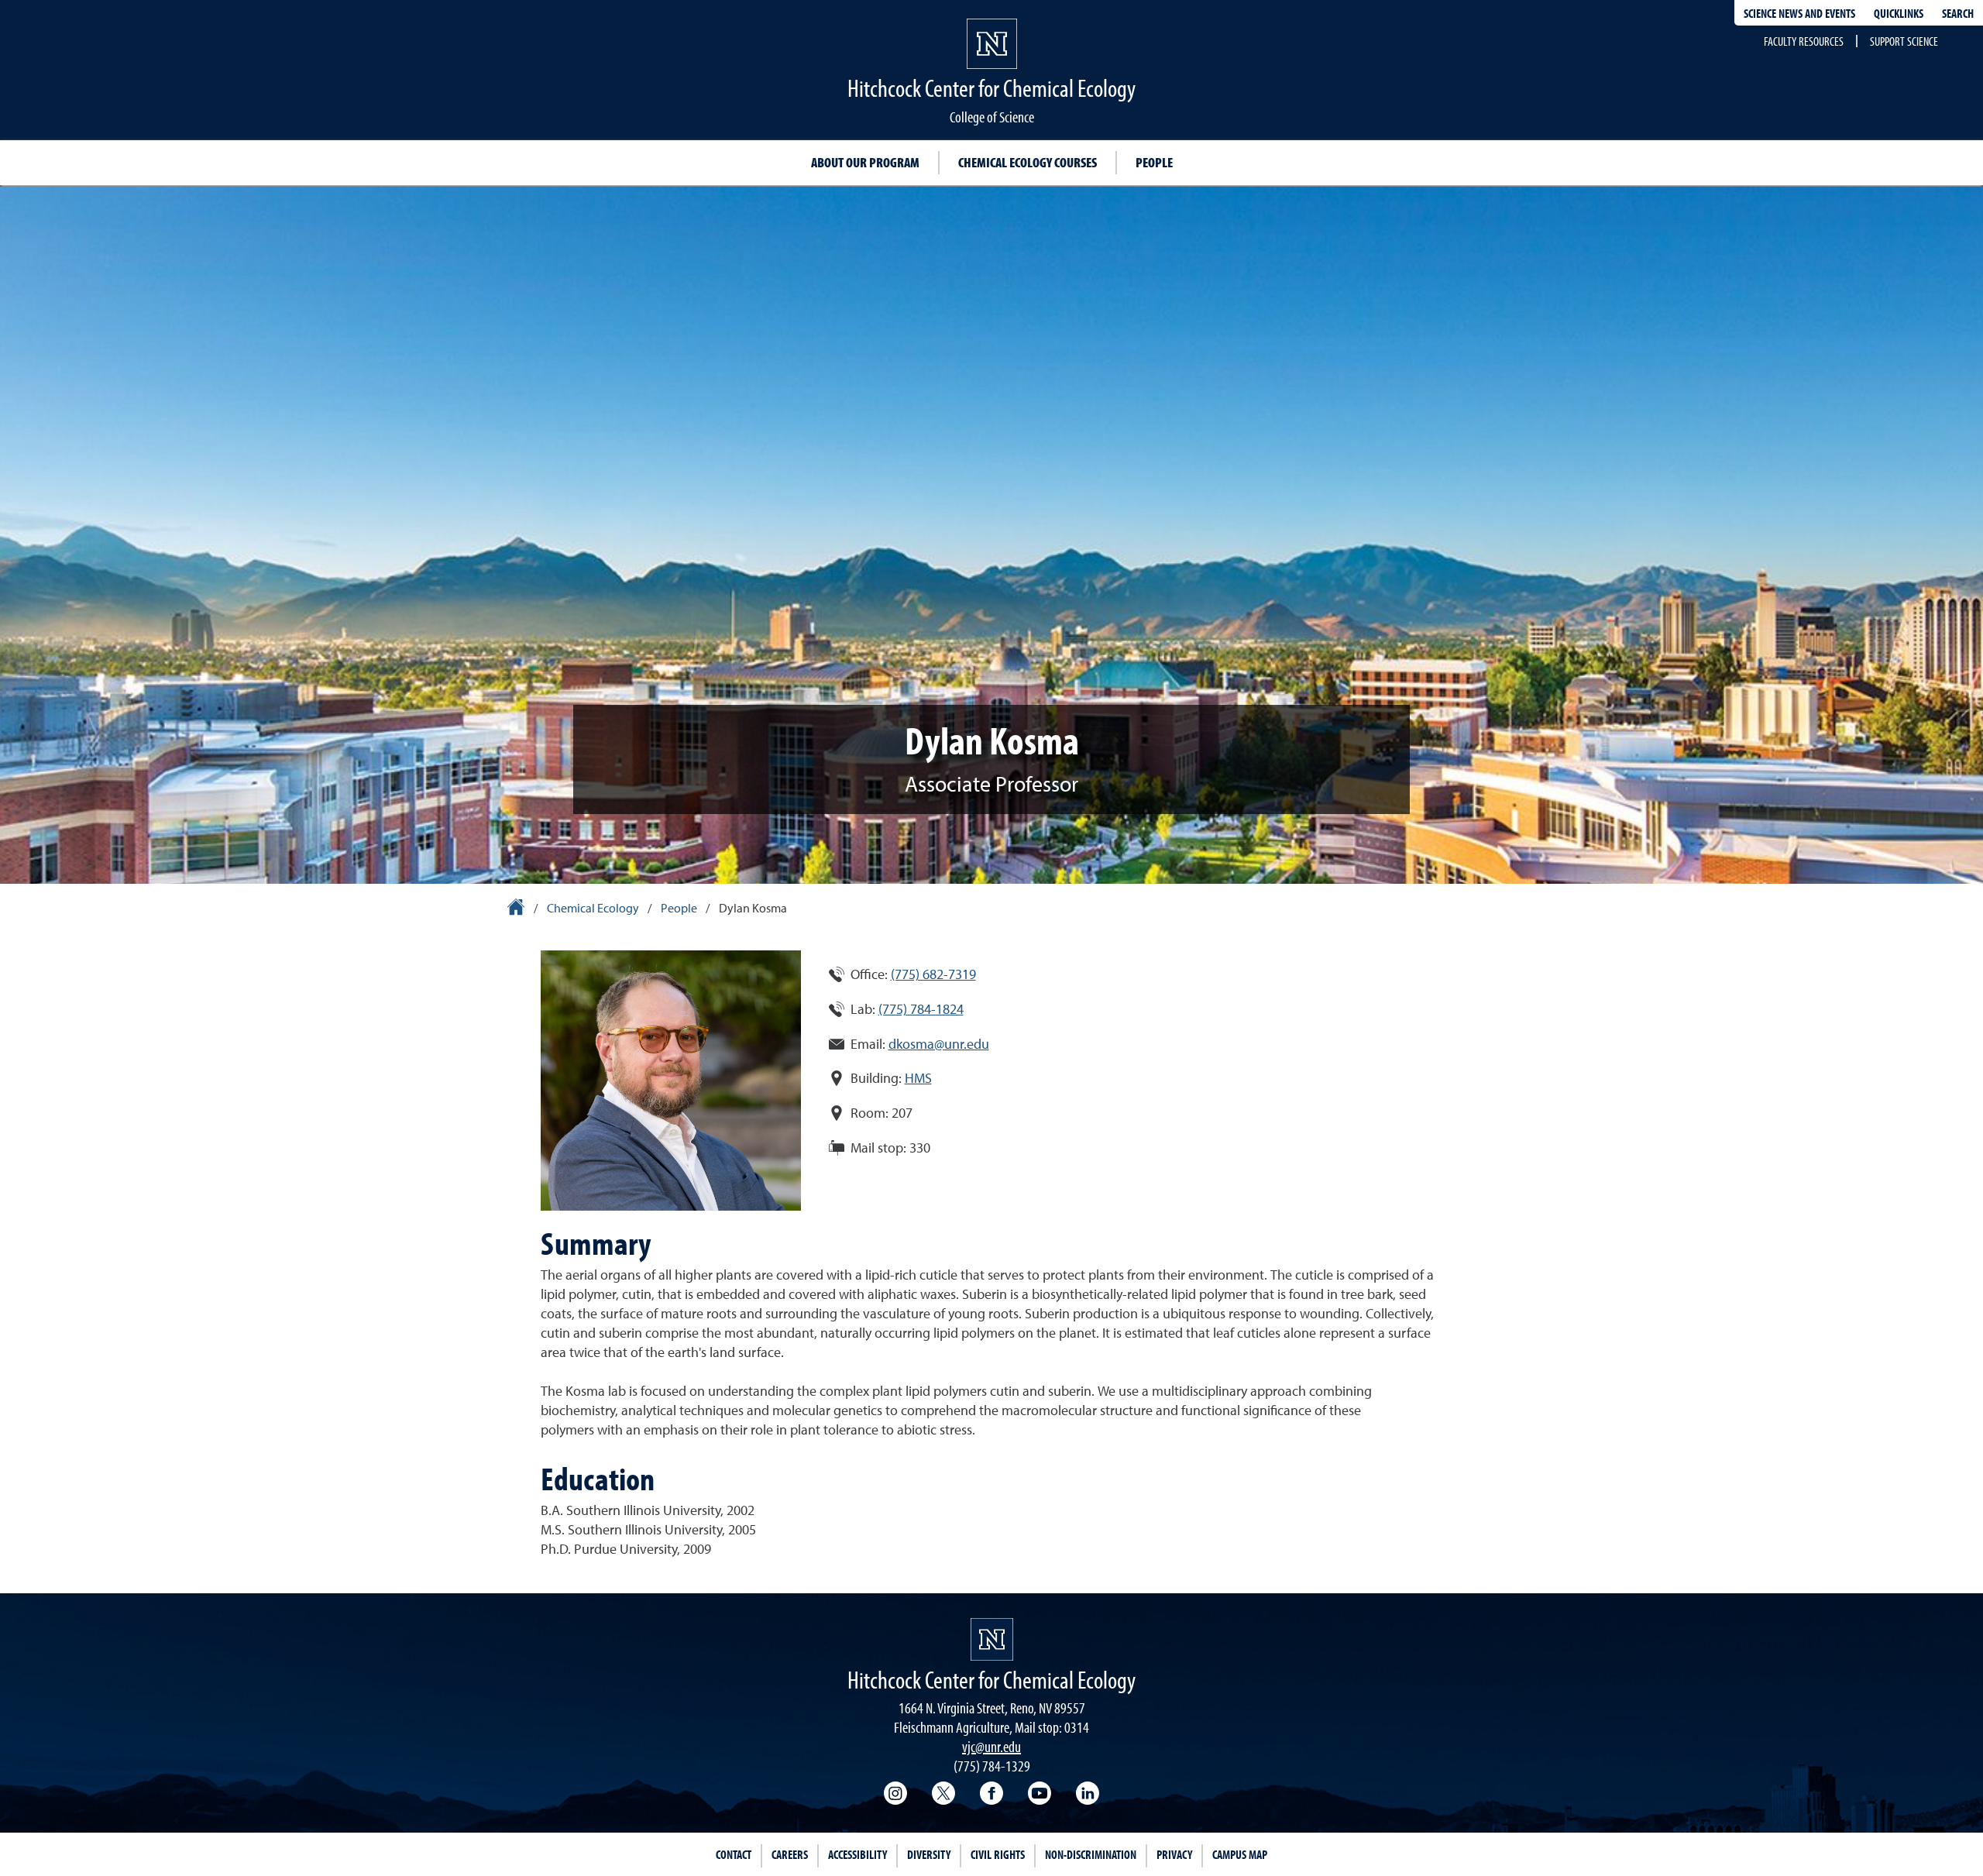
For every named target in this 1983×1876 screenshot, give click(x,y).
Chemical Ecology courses (1028, 162)
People (1154, 162)
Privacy (1174, 1854)
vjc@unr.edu (991, 1746)
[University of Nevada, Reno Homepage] (992, 1639)
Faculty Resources (1804, 41)
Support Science (1904, 41)
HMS (918, 1079)
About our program (865, 162)
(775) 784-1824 (921, 1010)
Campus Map (1240, 1854)
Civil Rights (998, 1854)
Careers (790, 1854)
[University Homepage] (517, 909)
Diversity (929, 1854)
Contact (734, 1854)
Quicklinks (1899, 13)
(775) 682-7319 (933, 975)
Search (1958, 13)
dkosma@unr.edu (939, 1045)
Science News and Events (1799, 13)
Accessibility (857, 1854)
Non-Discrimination (1091, 1854)
